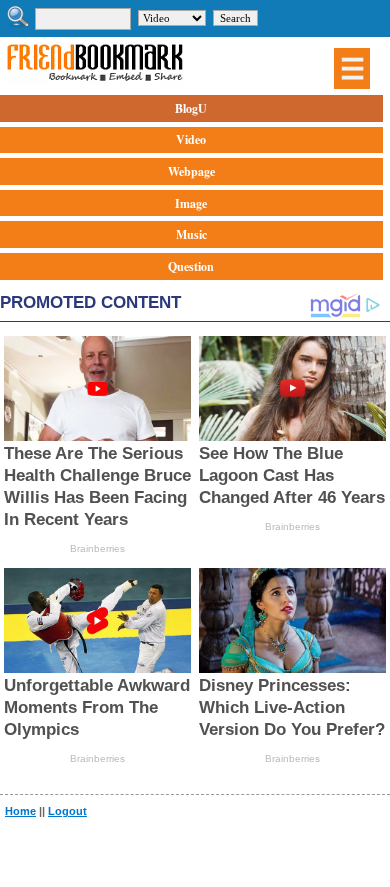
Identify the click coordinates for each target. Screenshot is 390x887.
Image (191, 203)
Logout (67, 811)
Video (191, 139)
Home (20, 811)
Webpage (191, 171)
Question (191, 266)
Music (191, 234)
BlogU (191, 108)
